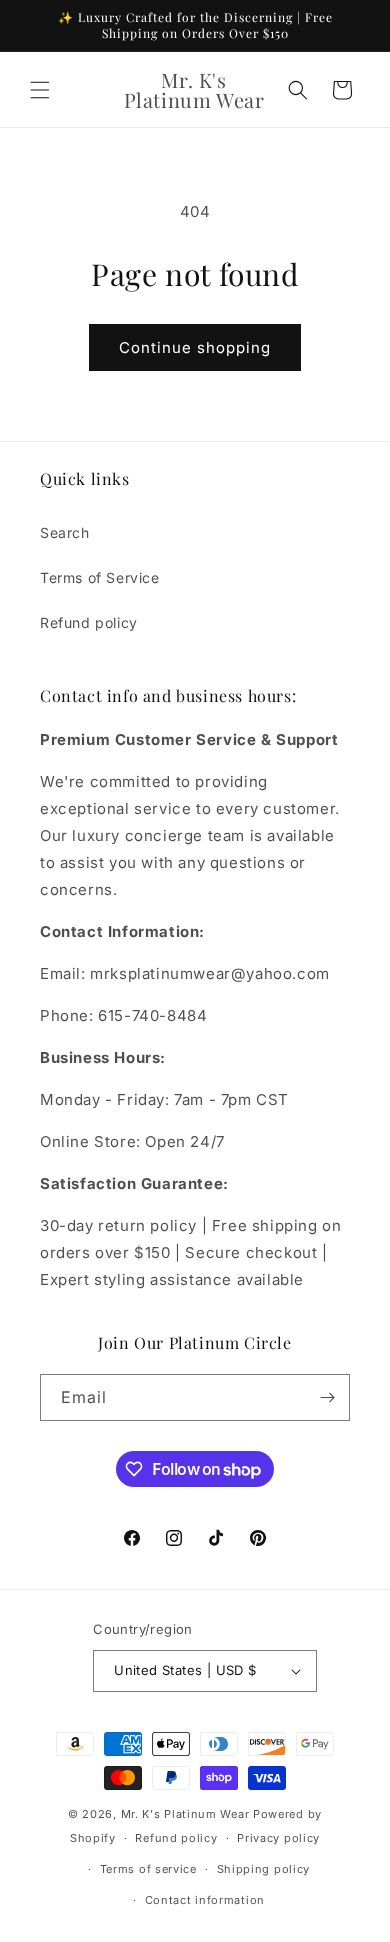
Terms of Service (100, 577)
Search (65, 532)
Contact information (205, 1900)
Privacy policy (278, 1838)
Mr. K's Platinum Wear (187, 1814)
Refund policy (89, 622)
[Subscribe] (327, 1397)
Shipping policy (264, 1869)
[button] (40, 90)
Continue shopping (195, 347)
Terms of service (148, 1869)
